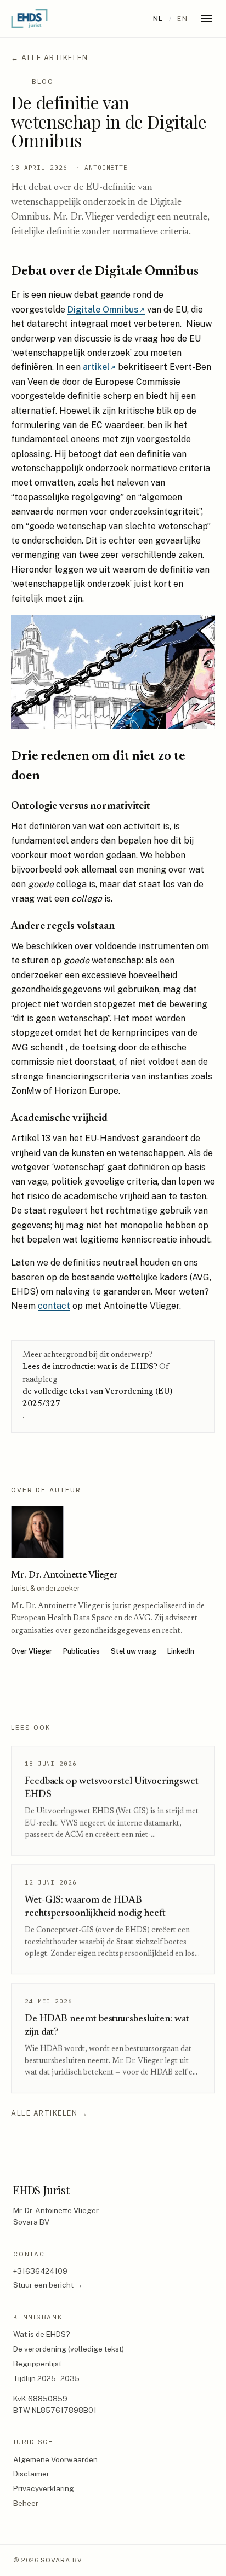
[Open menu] (206, 19)
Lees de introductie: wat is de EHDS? (90, 1367)
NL (158, 19)
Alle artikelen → (49, 2113)
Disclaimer (31, 2474)
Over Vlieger (32, 1651)
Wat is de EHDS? (42, 2334)
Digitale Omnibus (106, 310)
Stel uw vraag (134, 1651)
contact (54, 1306)
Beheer (26, 2503)
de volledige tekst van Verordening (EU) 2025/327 (97, 1398)
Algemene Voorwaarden (55, 2459)
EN (182, 19)
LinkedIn (181, 1651)
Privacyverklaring (44, 2488)
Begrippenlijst (37, 2364)
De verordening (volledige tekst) (69, 2349)
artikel (99, 367)
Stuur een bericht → (48, 2285)
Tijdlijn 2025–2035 (46, 2378)
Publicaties (81, 1651)
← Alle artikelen (49, 58)
